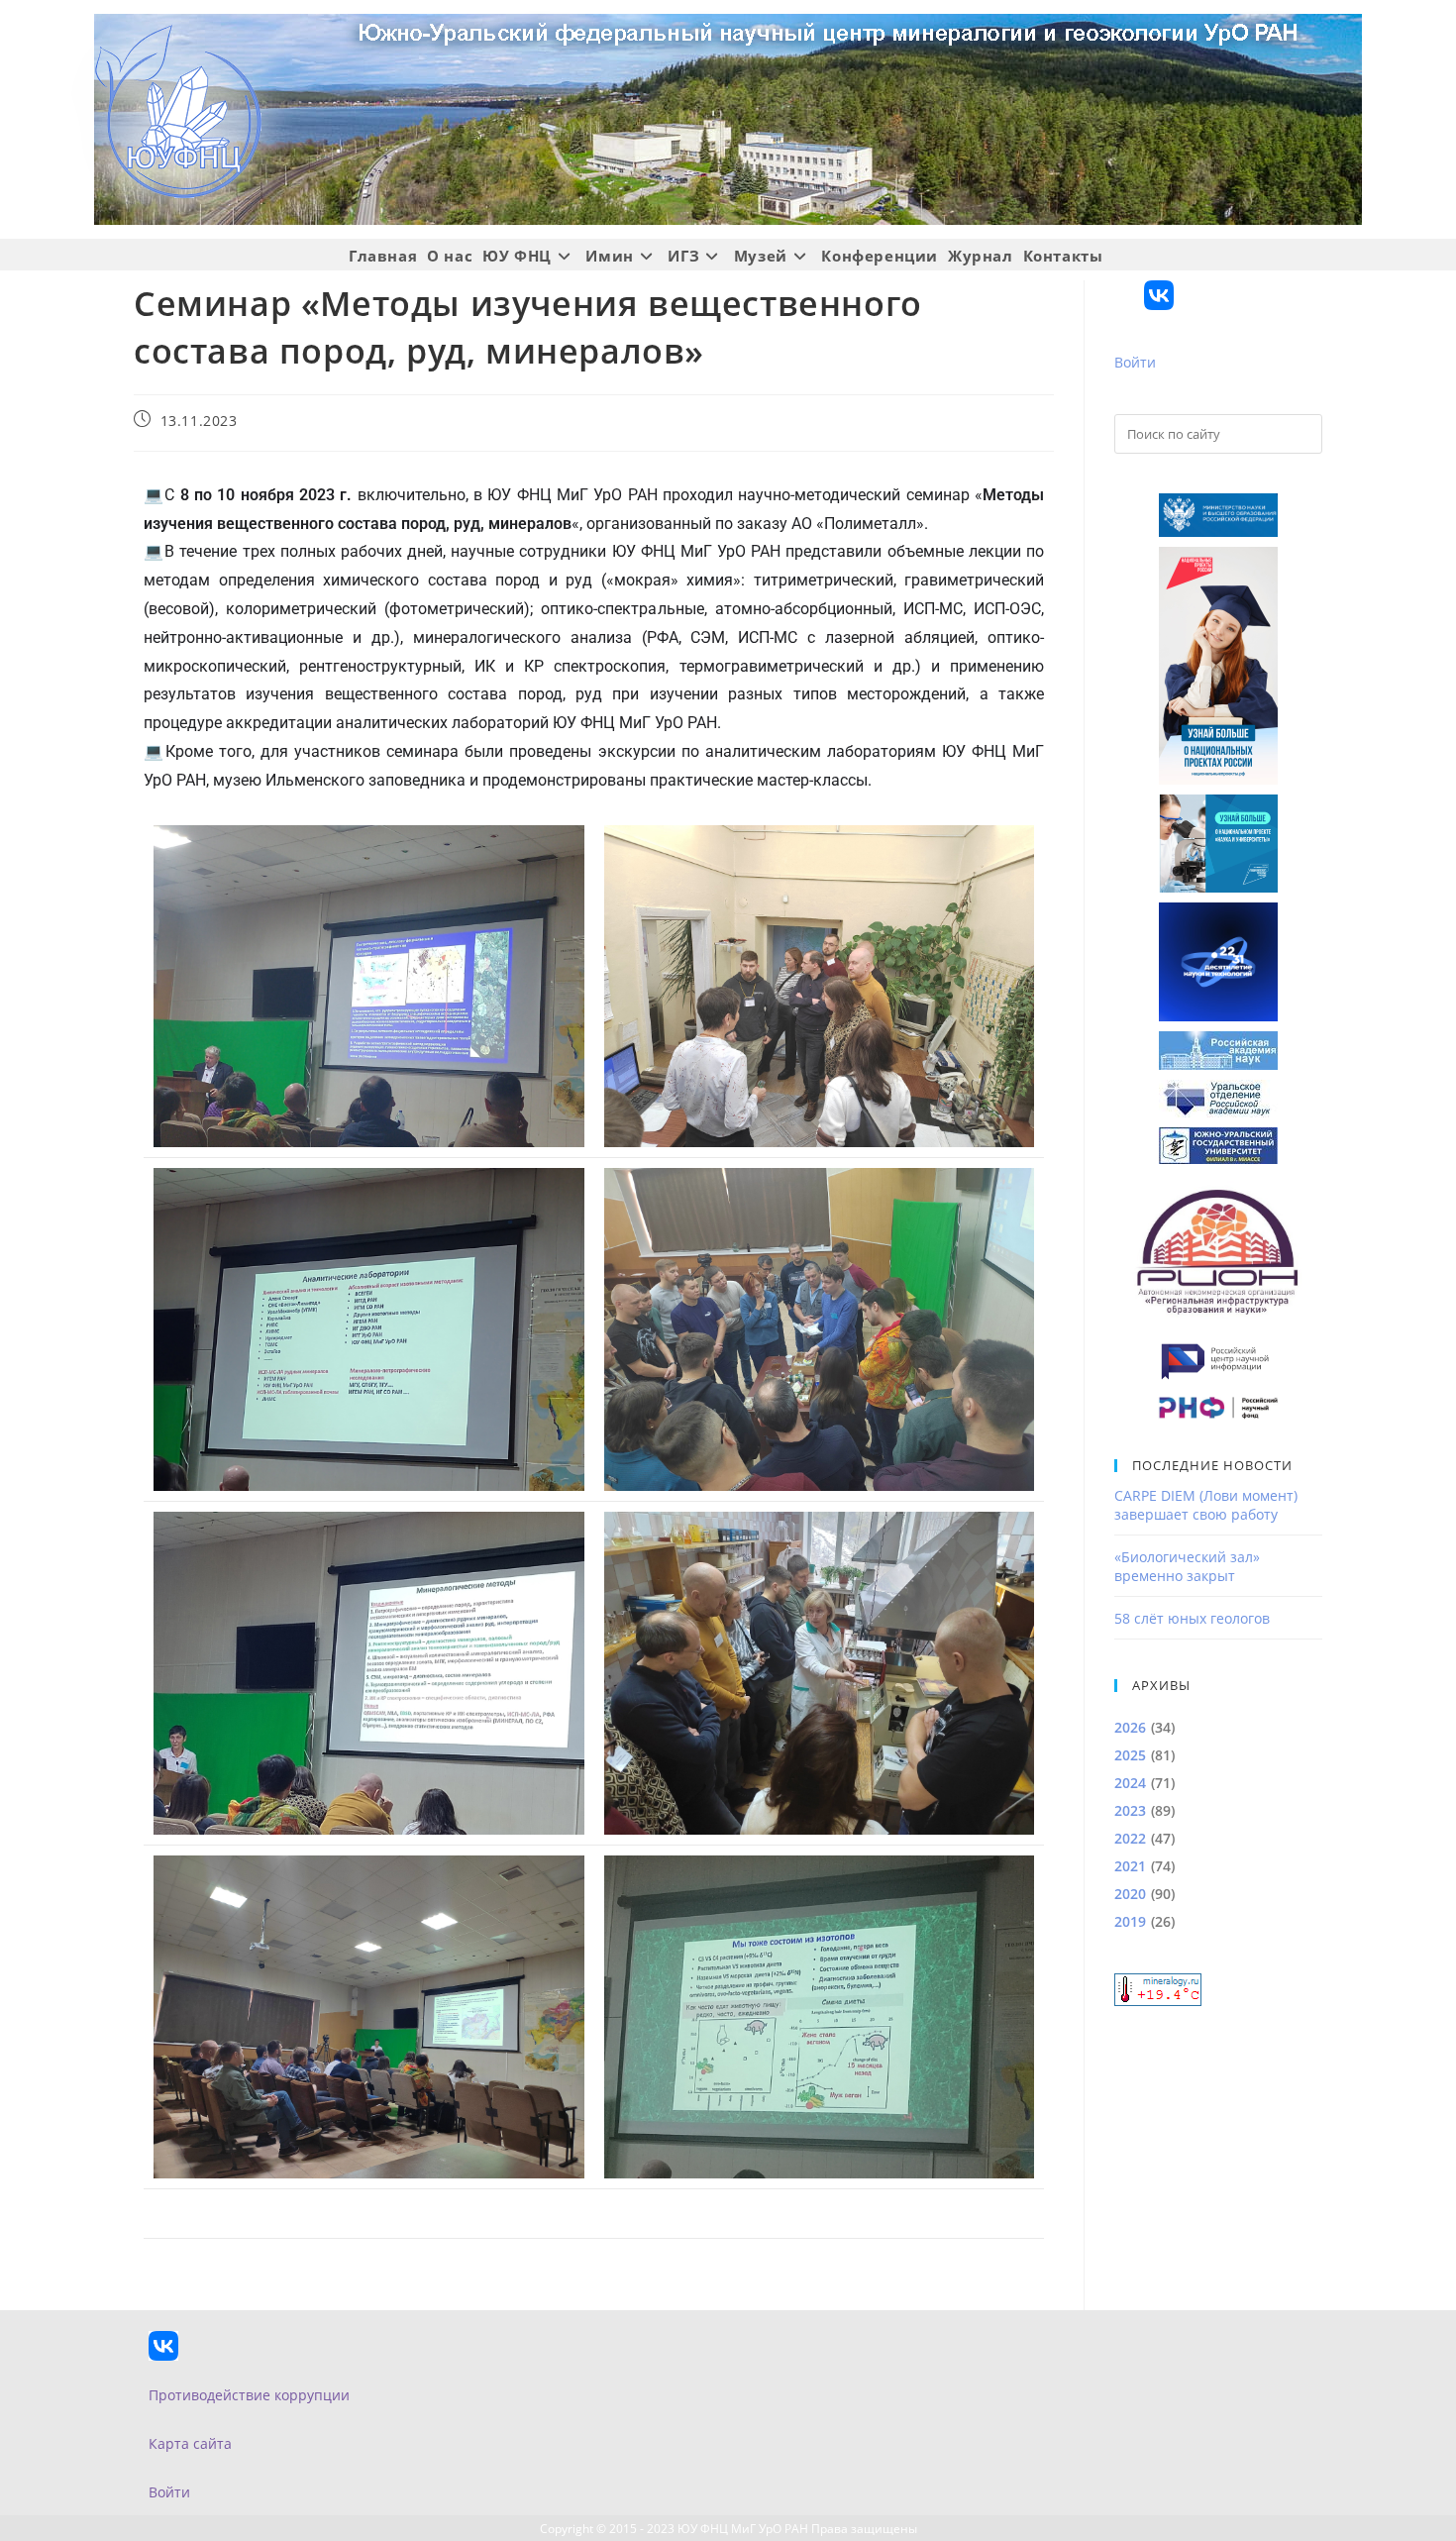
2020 (1130, 1894)
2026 (1130, 1727)
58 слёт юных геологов (1192, 1618)
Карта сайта (190, 2443)
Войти (1135, 362)
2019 (1130, 1921)
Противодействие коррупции (249, 2395)
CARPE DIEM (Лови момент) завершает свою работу (1206, 1505)
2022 (1130, 1838)
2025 (1130, 1755)
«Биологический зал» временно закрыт (1187, 1566)
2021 (1130, 1866)
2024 (1130, 1783)
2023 (1130, 1810)
